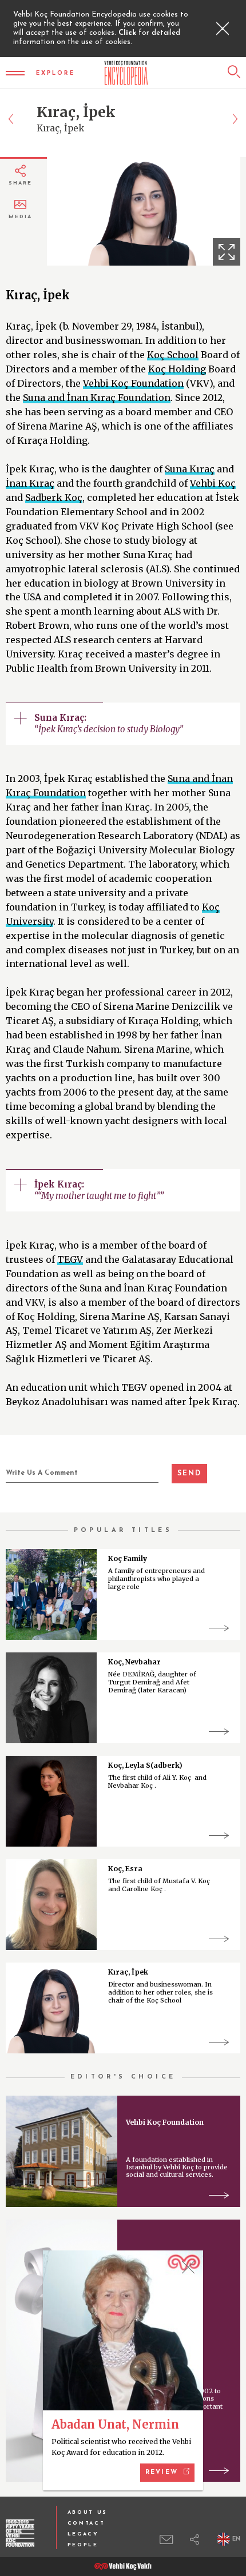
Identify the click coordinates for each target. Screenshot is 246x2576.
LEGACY (83, 2534)
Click (128, 33)
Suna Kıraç (190, 469)
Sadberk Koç (54, 497)
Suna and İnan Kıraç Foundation (97, 398)
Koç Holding (177, 369)
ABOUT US (88, 2512)
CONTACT (86, 2523)
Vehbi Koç (213, 483)
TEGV (70, 1259)
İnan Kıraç (30, 483)
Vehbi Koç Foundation (133, 383)
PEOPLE (83, 2545)
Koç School (173, 355)
